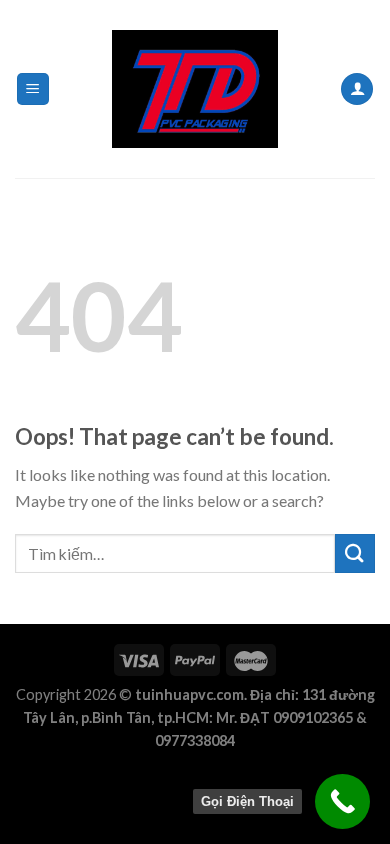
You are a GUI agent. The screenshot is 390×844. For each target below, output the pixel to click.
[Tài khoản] (357, 89)
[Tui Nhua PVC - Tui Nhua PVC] (195, 89)
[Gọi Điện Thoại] (342, 801)
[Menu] (33, 89)
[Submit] (355, 553)
